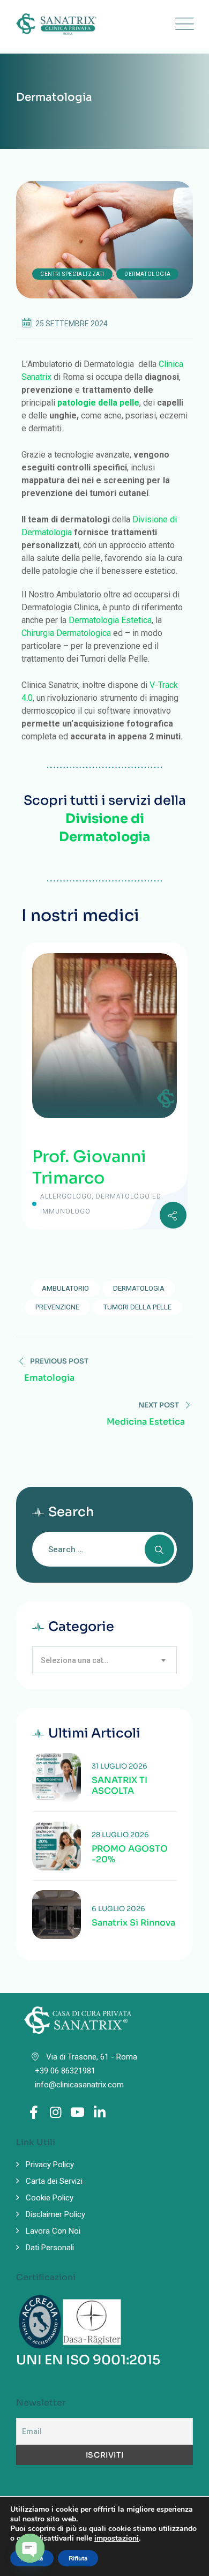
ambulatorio (65, 1288)
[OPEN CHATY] (30, 2548)
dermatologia (139, 1288)
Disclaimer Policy (55, 2214)
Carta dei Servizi (54, 2181)
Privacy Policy (50, 2165)
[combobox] (104, 1660)
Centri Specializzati (72, 274)
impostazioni (117, 2538)
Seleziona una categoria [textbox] (82, 1660)
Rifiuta (78, 2558)
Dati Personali (50, 2248)
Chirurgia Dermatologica (66, 633)
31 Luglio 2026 (120, 1766)
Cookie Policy (50, 2198)
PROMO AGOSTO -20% (130, 1854)
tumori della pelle (137, 1307)
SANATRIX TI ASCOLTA (120, 1786)
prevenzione (57, 1307)
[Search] (159, 1549)
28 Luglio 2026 (120, 1835)
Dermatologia (147, 274)
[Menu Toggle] (182, 24)
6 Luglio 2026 (118, 1909)
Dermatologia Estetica (110, 620)
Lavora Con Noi (53, 2231)
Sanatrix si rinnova (133, 1923)
